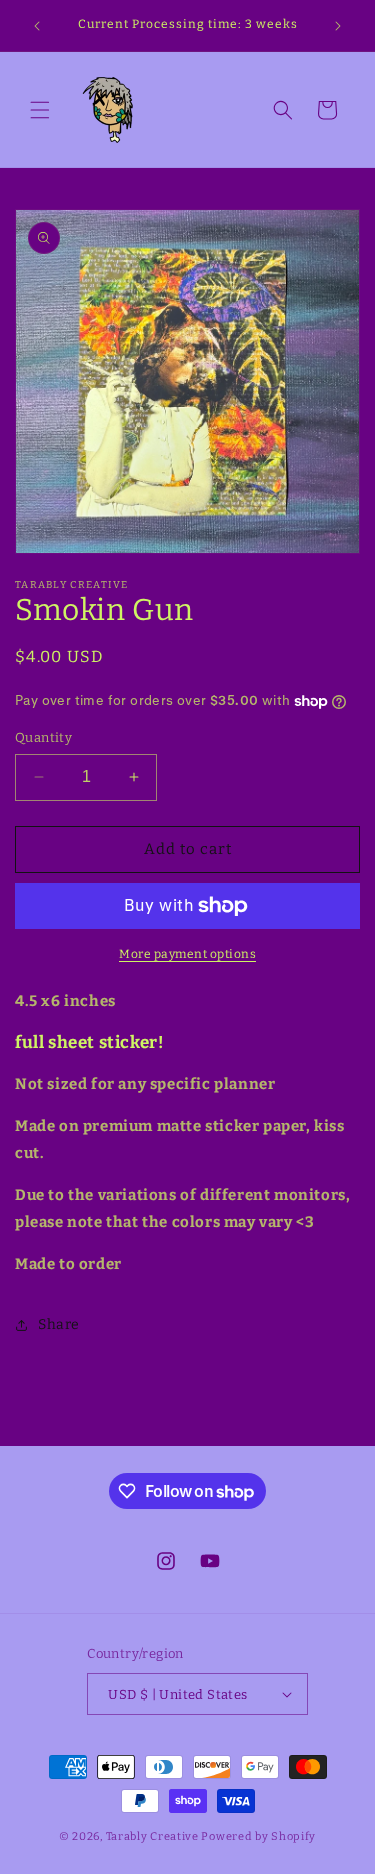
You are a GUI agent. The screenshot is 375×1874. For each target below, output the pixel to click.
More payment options (187, 954)
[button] (40, 110)
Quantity (43, 737)
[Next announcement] (338, 26)
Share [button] (59, 1324)
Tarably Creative (152, 1836)
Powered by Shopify (258, 1836)
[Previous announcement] (37, 26)
